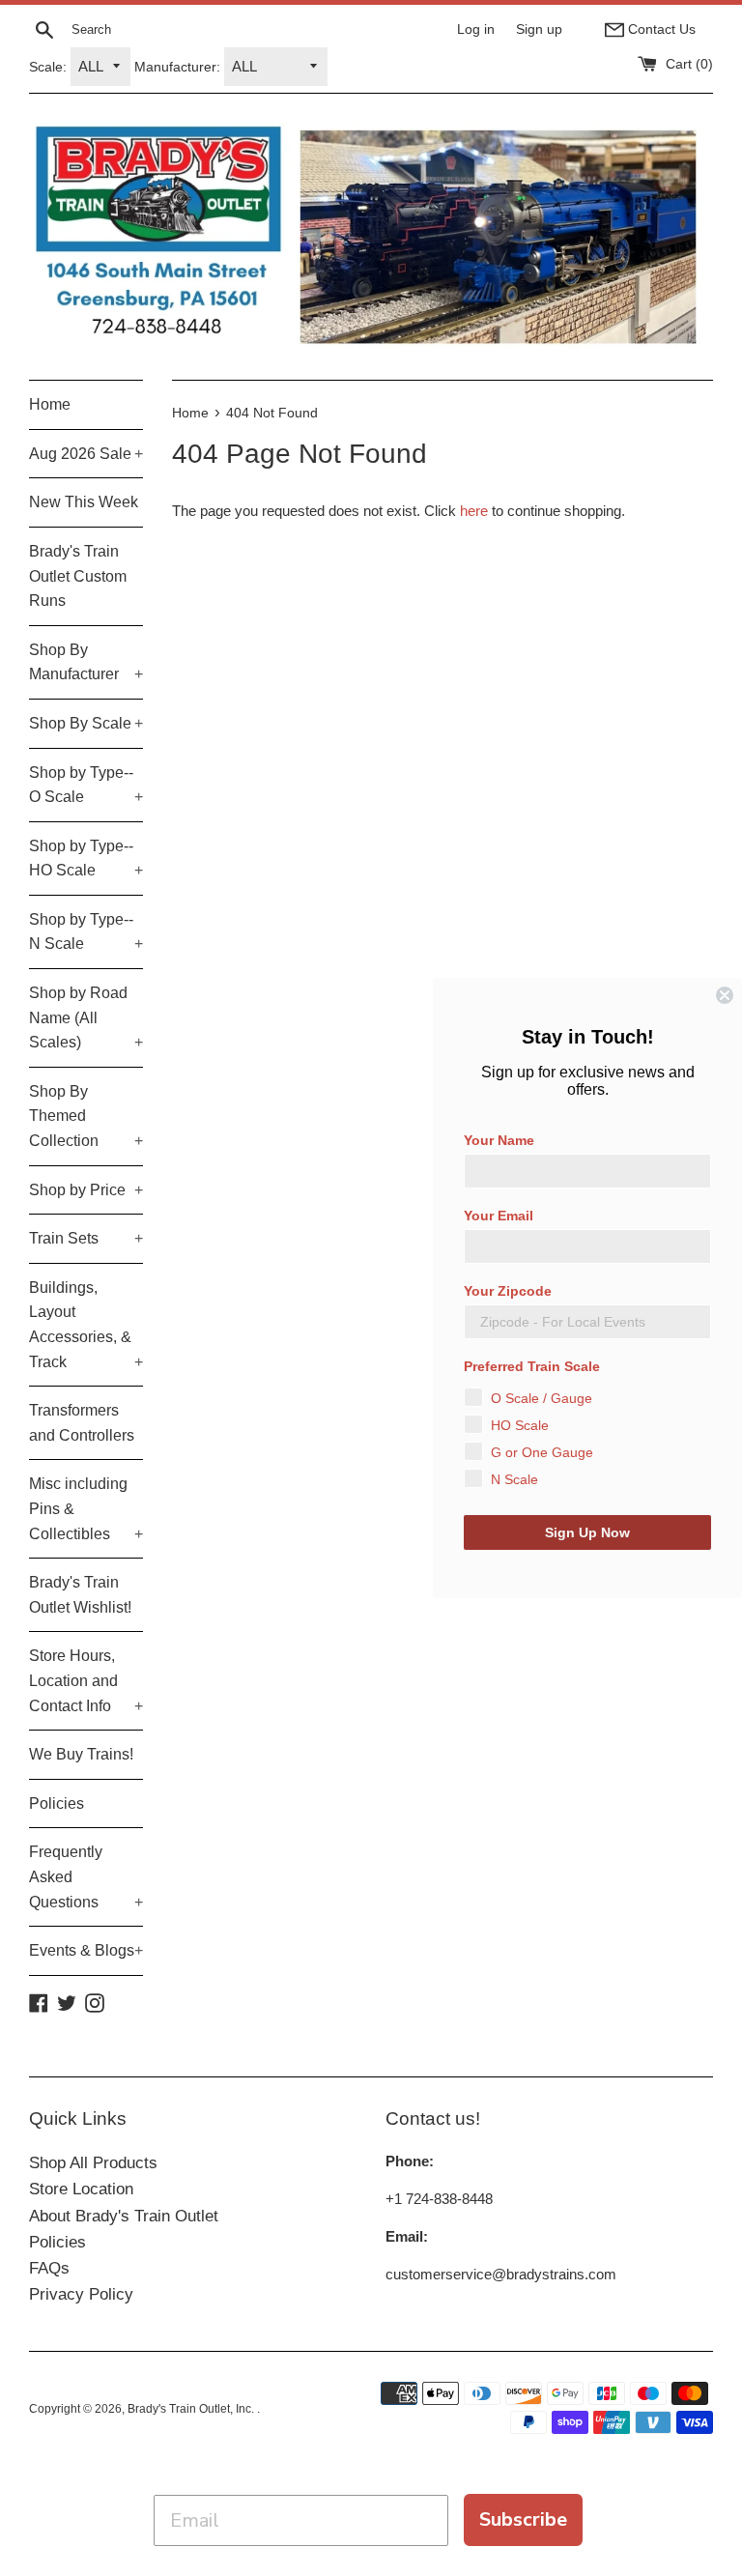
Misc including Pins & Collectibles (86, 1508)
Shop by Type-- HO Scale (86, 859)
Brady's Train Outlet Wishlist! (80, 1595)
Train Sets (86, 1238)
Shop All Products (93, 2163)
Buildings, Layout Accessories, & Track (86, 1325)
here (474, 511)
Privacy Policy (81, 2294)
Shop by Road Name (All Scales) (86, 1017)
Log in (476, 29)
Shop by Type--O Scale (86, 785)
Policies (57, 1803)
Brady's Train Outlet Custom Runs (78, 576)
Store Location (81, 2189)
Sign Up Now (587, 1532)
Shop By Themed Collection (86, 1116)
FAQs (49, 2268)
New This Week (84, 502)
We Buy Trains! (81, 1754)
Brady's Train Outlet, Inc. (192, 2409)
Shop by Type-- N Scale (86, 932)
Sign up (539, 29)
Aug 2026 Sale (86, 454)
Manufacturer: (177, 67)
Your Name (499, 1140)
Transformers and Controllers (82, 1423)
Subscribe (523, 2519)
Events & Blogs (86, 1950)
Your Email (499, 1216)
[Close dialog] (725, 995)
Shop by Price (86, 1190)
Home (50, 404)
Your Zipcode (508, 1291)
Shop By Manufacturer (86, 662)
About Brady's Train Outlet (124, 2216)
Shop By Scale (86, 723)
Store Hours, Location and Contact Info (86, 1680)
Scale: (48, 67)
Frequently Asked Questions (86, 1876)
